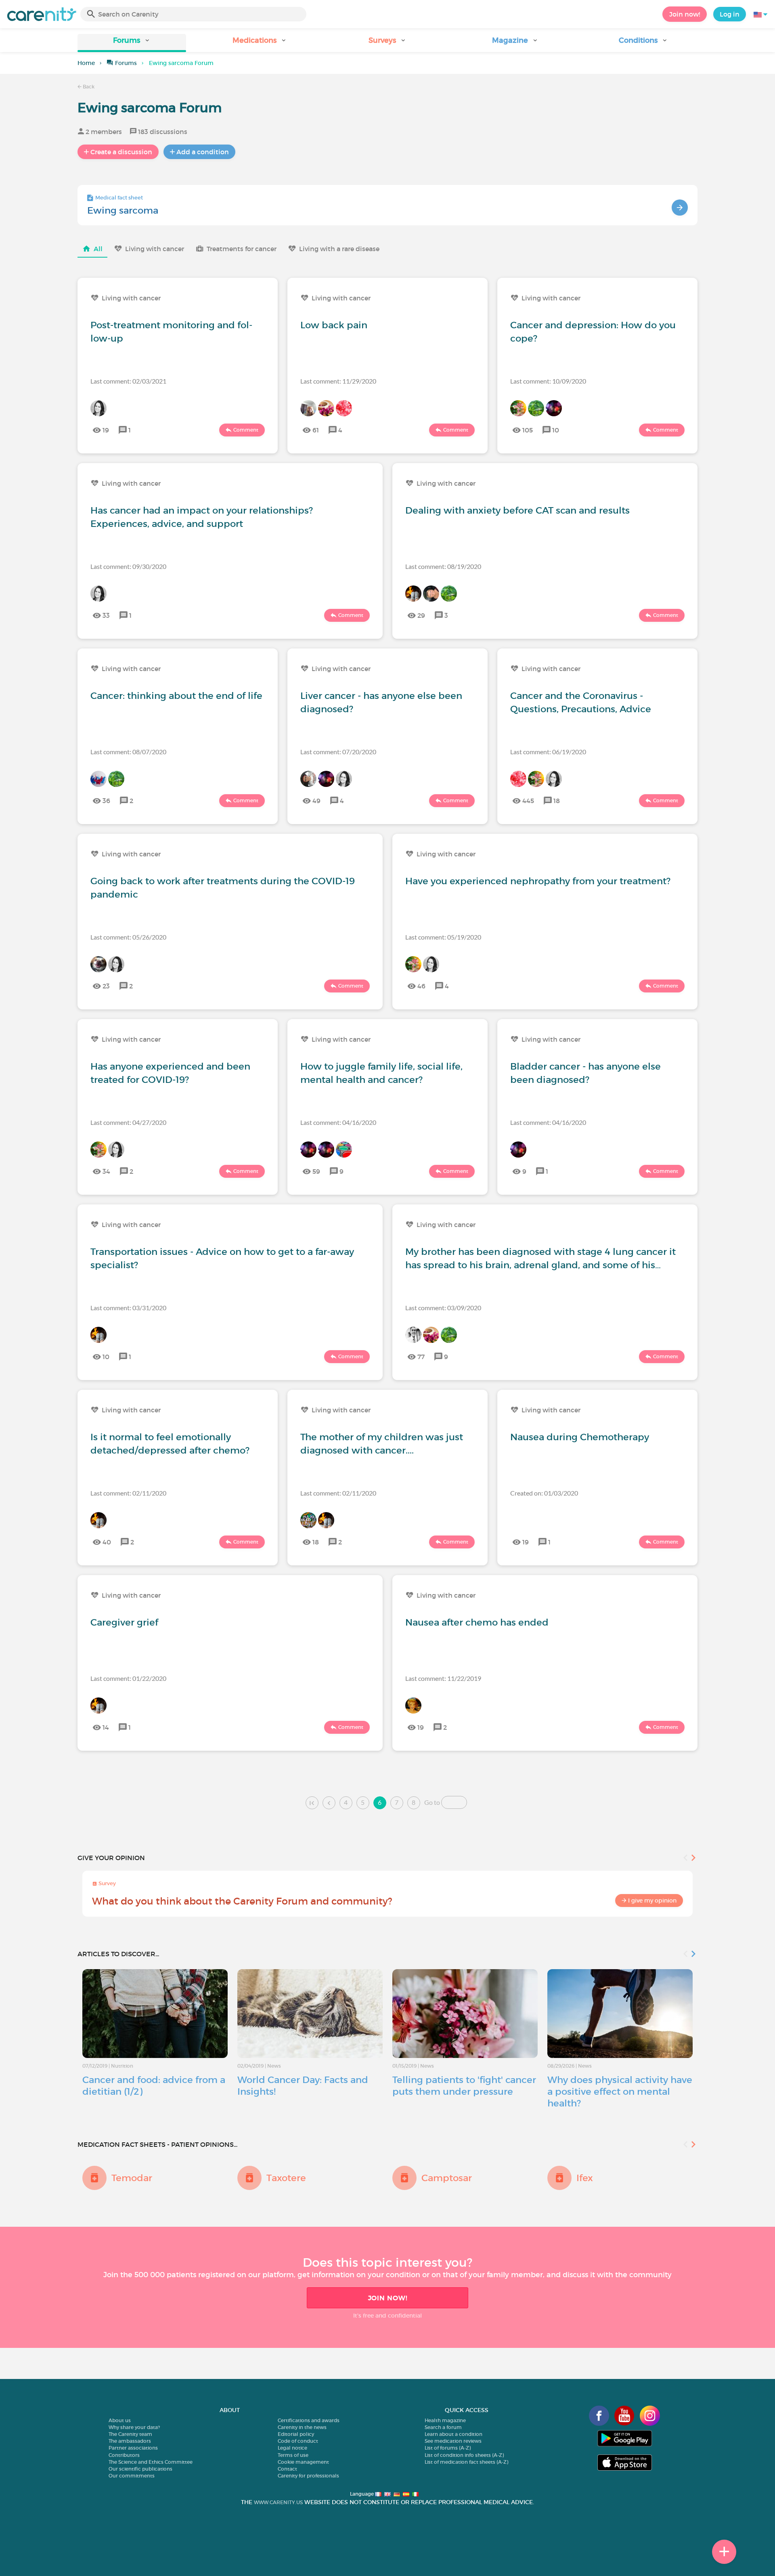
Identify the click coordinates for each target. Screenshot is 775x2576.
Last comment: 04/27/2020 (128, 1122)
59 (316, 1171)
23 (106, 986)
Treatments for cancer (242, 249)
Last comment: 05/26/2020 (128, 937)
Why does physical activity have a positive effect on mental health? (620, 2091)
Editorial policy (296, 2434)
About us (120, 2420)
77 (421, 1357)
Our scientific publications (140, 2469)
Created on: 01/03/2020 (544, 1493)
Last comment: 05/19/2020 (443, 937)
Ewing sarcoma (123, 210)
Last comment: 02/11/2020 (128, 1493)
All (98, 249)
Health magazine (445, 2420)
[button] (132, 43)
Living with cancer (155, 249)
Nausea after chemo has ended (477, 1622)
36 (106, 801)
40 (107, 1542)
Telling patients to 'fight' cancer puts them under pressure (464, 2086)
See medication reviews (453, 2441)
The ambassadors (130, 2441)
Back (88, 87)
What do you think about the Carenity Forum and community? (242, 1901)
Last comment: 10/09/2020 (548, 381)
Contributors (124, 2455)
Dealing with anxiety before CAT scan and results (517, 510)
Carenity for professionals (308, 2476)
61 (316, 430)
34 (106, 1171)
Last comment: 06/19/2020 (548, 752)
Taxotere (286, 2178)
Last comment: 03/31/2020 (128, 1308)
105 (528, 430)
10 (556, 430)
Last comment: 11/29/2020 (338, 381)
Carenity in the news (302, 2427)
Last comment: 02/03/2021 (128, 381)
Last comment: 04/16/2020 (338, 1122)
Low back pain (334, 325)
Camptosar (447, 2178)
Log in (730, 14)
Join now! (685, 14)
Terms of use (293, 2455)
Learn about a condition (453, 2434)
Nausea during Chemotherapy (580, 1437)
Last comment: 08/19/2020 (443, 566)
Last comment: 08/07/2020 (128, 752)
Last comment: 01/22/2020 (128, 1678)
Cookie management (303, 2462)
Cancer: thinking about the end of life (176, 696)
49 (316, 801)
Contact (287, 2469)
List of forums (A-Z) (448, 2448)
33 (106, 615)
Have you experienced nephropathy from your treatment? (538, 881)
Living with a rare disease (339, 249)
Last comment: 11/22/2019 (443, 1678)
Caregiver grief (124, 1622)
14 (106, 1727)
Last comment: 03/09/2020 (443, 1308)
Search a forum (443, 2427)
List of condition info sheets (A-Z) (464, 2455)
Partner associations (133, 2448)
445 (528, 801)
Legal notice (292, 2448)
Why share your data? (134, 2427)
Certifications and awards (309, 2420)
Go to (432, 1802)
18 (557, 801)
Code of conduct (298, 2441)
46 (421, 986)
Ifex (585, 2178)
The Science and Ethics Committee (151, 2462)
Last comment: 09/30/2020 (128, 566)
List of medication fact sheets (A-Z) (466, 2462)
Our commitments (132, 2476)
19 (106, 430)
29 (421, 615)
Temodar (132, 2178)
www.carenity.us (278, 2502)
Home (86, 63)
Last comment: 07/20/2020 (338, 752)
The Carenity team (130, 2434)
